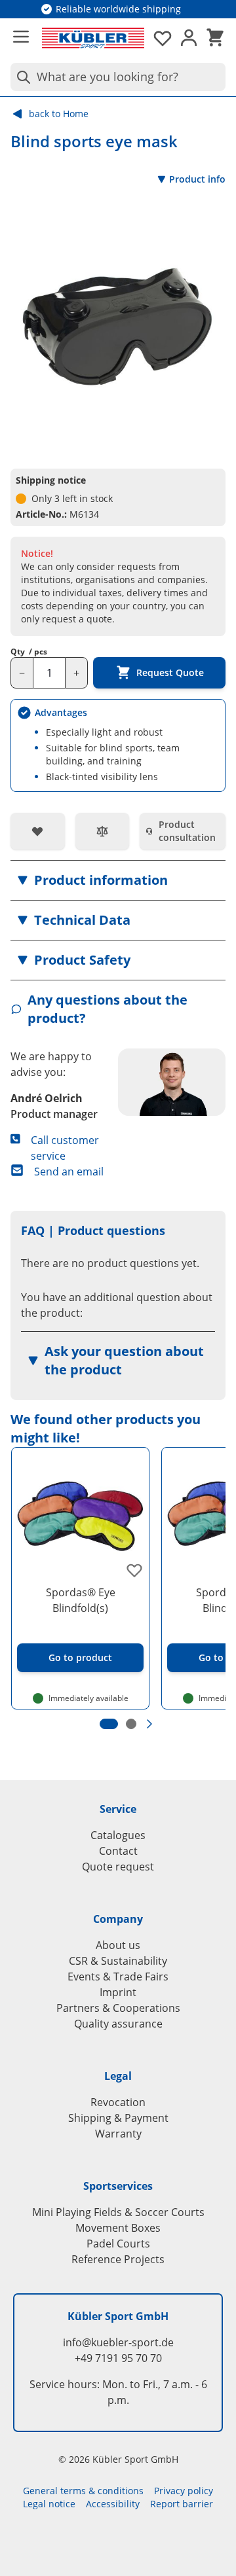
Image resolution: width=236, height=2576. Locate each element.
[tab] (109, 1724)
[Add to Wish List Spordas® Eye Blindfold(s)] (134, 1570)
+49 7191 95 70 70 (118, 2358)
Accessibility (113, 2504)
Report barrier (182, 2504)
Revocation (118, 2102)
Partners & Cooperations (118, 2008)
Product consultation (187, 831)
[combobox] (118, 77)
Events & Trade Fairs (118, 1977)
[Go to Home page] (93, 38)
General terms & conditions (83, 2491)
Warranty (118, 2134)
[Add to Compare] (103, 831)
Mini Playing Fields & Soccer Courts (118, 2212)
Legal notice (49, 2504)
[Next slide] (149, 1724)
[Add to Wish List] (38, 831)
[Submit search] (21, 77)
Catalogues (118, 1835)
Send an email (69, 1172)
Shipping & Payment (118, 2118)
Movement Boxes (118, 2228)
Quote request (118, 1867)
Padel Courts (118, 2244)
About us (118, 1945)
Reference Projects (118, 2259)
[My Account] (189, 38)
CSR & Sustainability (118, 1961)
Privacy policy (184, 2491)
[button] (118, 880)
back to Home (59, 114)
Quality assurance (118, 2024)
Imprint (118, 1992)
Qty (29, 652)
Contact (118, 1851)
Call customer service (65, 1148)
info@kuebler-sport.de (118, 2342)
